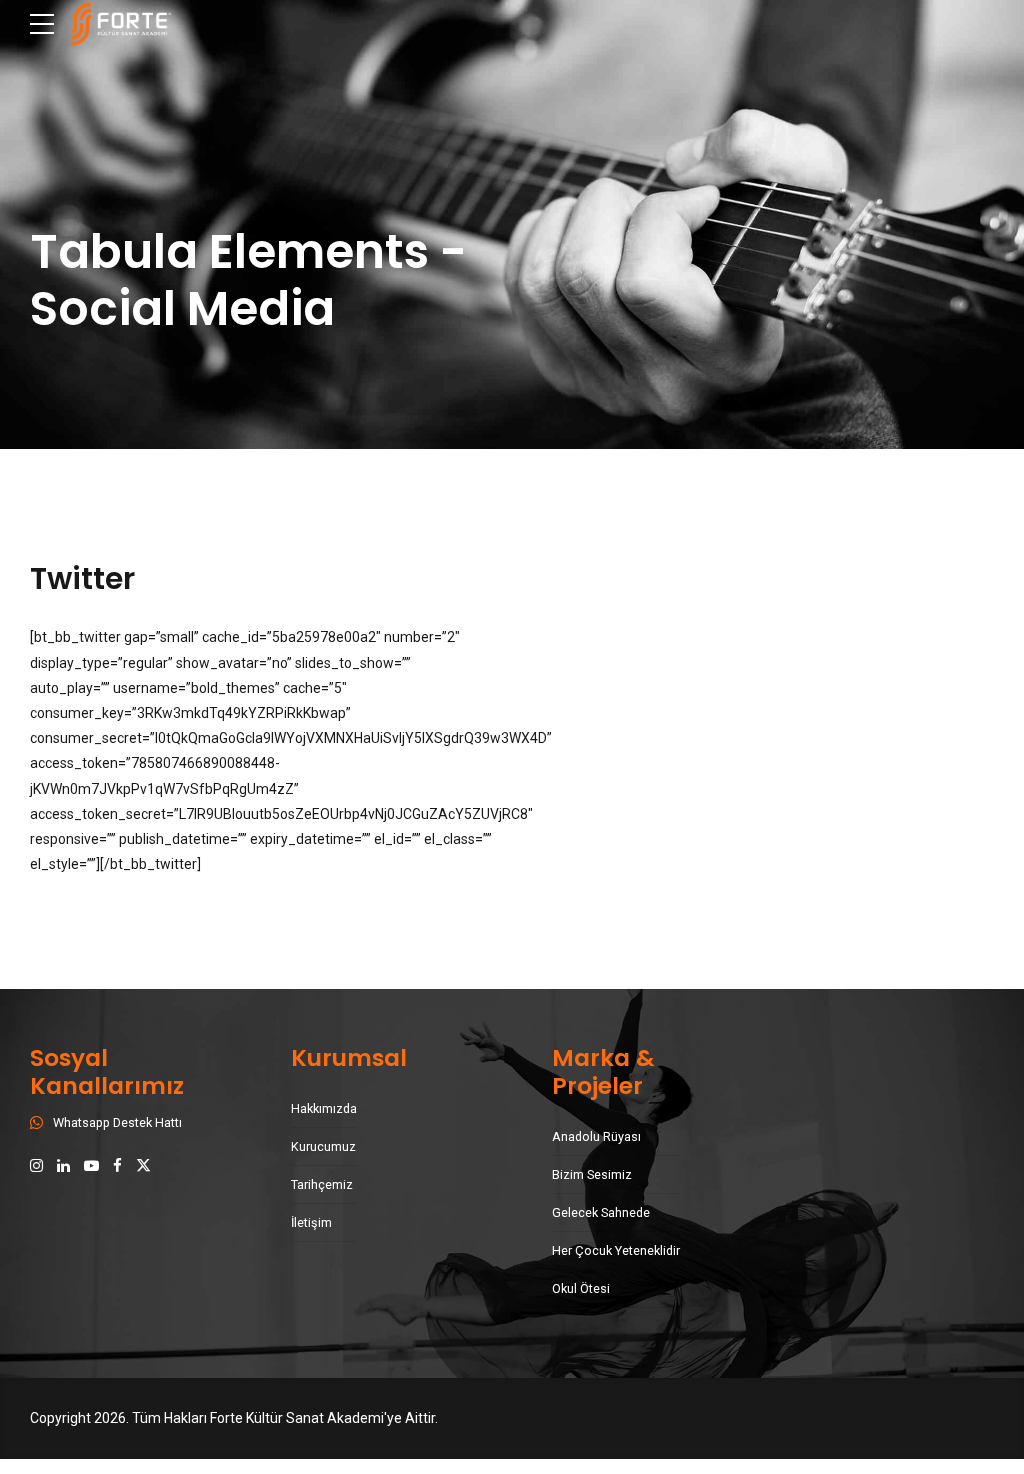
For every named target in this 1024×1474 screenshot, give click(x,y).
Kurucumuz (323, 1146)
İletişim (311, 1222)
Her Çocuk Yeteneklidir (616, 1250)
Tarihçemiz (322, 1184)
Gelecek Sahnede (601, 1212)
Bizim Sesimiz (592, 1174)
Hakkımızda (324, 1108)
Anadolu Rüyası (596, 1136)
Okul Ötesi (581, 1288)
